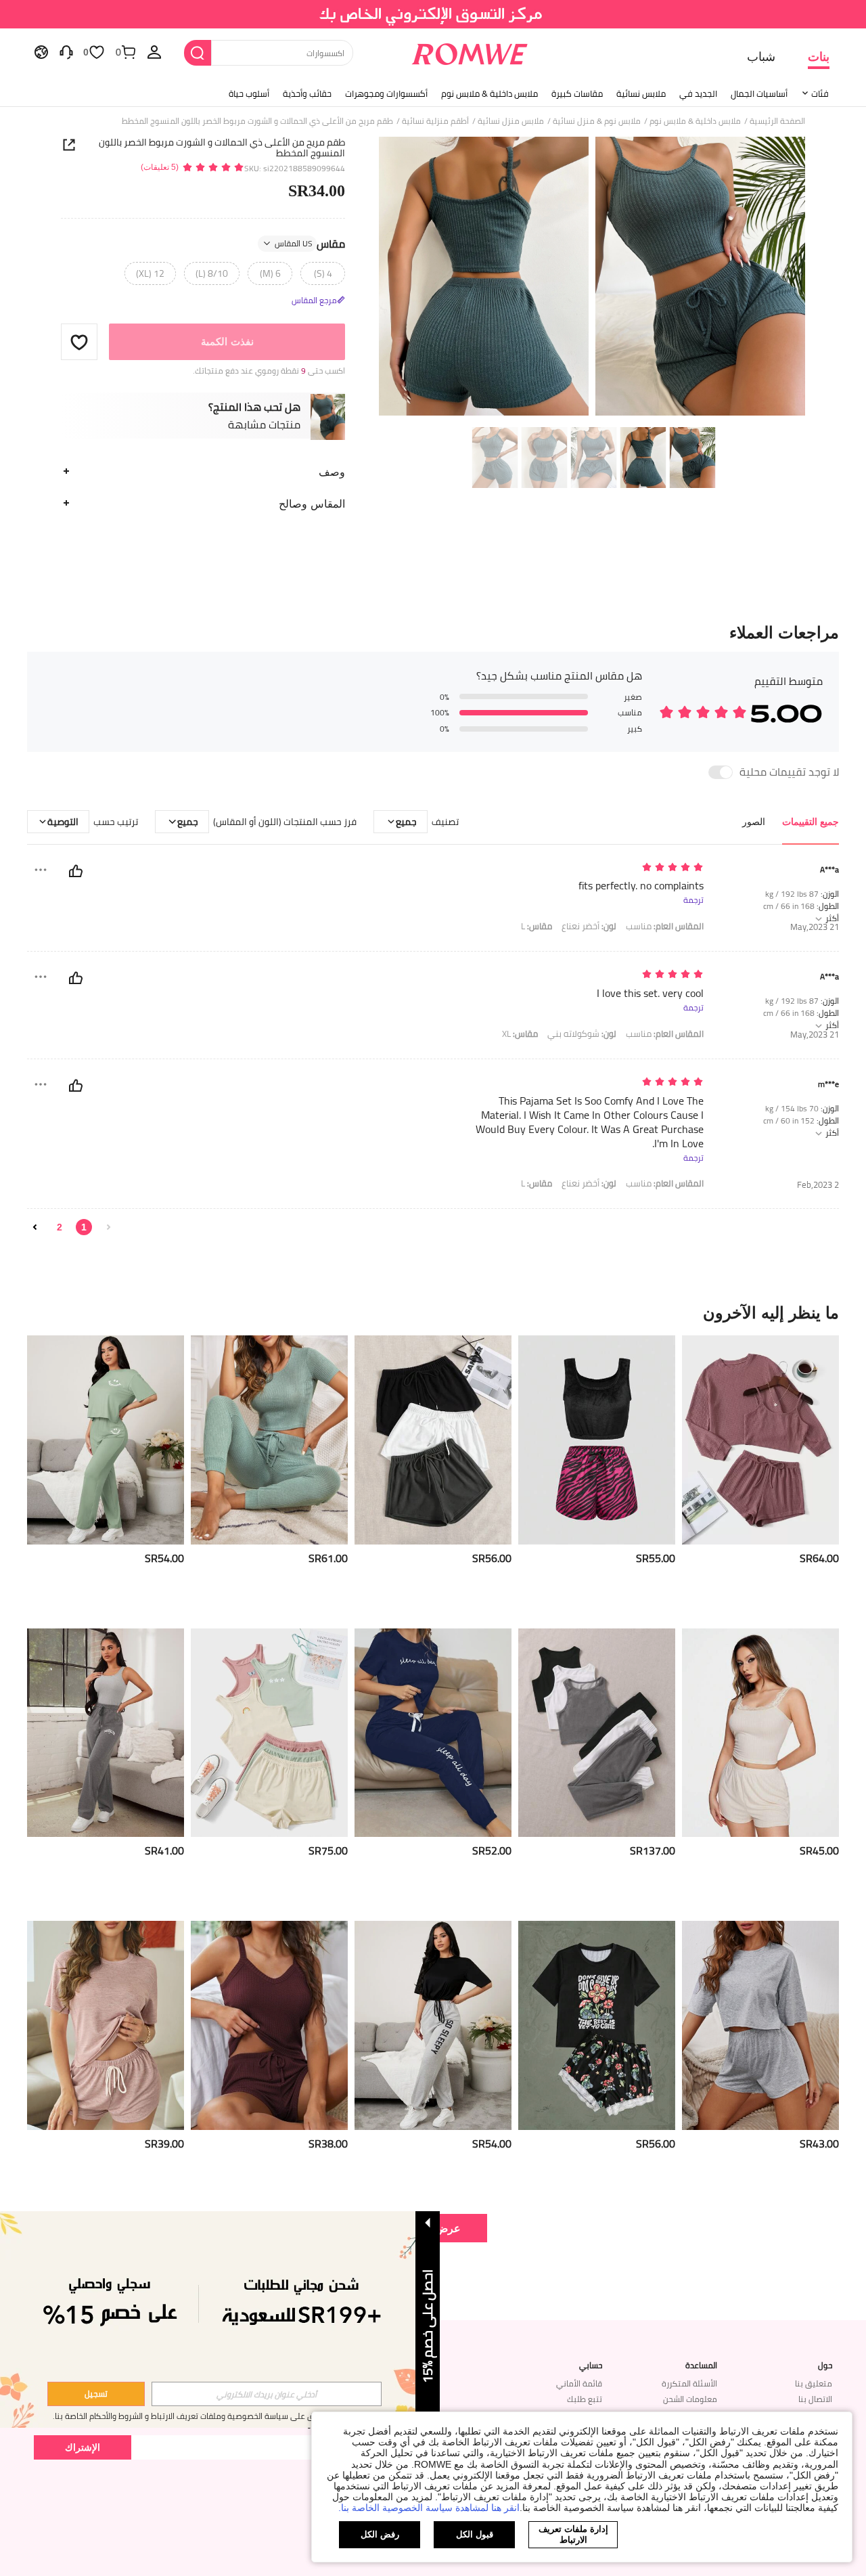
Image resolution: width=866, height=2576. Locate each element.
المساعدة (701, 2366)
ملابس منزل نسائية (511, 121)
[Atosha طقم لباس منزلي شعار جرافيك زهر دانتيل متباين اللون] (597, 2025)
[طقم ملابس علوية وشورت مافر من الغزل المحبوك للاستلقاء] (106, 2025)
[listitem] (760, 1476)
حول (825, 2366)
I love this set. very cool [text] (650, 993)
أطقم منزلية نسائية (435, 121)
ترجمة (693, 900)
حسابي (591, 2366)
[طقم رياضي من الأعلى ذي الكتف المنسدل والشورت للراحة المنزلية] (760, 2025)
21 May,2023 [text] (815, 927)
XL (520, 1034)
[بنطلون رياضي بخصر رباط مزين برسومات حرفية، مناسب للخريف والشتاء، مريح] (106, 1733)
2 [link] (60, 1227)
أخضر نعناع (589, 926)
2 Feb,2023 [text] (818, 1185)
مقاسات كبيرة (577, 93)
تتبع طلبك (585, 2399)
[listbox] (154, 51)
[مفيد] (76, 871)
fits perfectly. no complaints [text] (641, 886)
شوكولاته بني (582, 1034)
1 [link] (84, 1227)
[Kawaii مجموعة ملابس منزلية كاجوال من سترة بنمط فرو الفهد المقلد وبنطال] (597, 1440)
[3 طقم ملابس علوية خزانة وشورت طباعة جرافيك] (269, 1733)
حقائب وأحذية (307, 93)
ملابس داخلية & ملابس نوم (489, 93)
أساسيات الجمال (759, 93)
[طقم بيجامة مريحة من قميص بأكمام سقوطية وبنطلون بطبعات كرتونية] (106, 1440)
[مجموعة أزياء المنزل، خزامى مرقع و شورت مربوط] (269, 2025)
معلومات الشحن (690, 2399)
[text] (588, 868)
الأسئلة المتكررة (689, 2383)
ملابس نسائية (641, 93)
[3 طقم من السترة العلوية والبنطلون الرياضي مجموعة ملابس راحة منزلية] (597, 1733)
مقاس (310, 244)
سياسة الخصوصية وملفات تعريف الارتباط (220, 2416)
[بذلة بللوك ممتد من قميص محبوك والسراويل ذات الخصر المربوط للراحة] (269, 1440)
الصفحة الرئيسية (777, 121)
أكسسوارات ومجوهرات (386, 93)
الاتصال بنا (815, 2399)
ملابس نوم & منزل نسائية (597, 121)
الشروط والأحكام (116, 2416)
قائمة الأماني (579, 2383)
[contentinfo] (819, 1558)
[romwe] (470, 51)
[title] (433, 1312)
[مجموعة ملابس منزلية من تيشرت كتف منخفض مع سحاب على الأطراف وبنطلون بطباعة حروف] (433, 2025)
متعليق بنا (814, 2383)
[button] (79, 342)
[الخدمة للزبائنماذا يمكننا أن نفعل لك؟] (66, 51)
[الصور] (592, 279)
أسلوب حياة (249, 93)
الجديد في (698, 93)
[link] (433, 16)
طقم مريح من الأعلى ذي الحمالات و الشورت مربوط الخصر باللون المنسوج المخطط (222, 148)
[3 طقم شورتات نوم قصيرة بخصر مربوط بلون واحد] (433, 1440)
